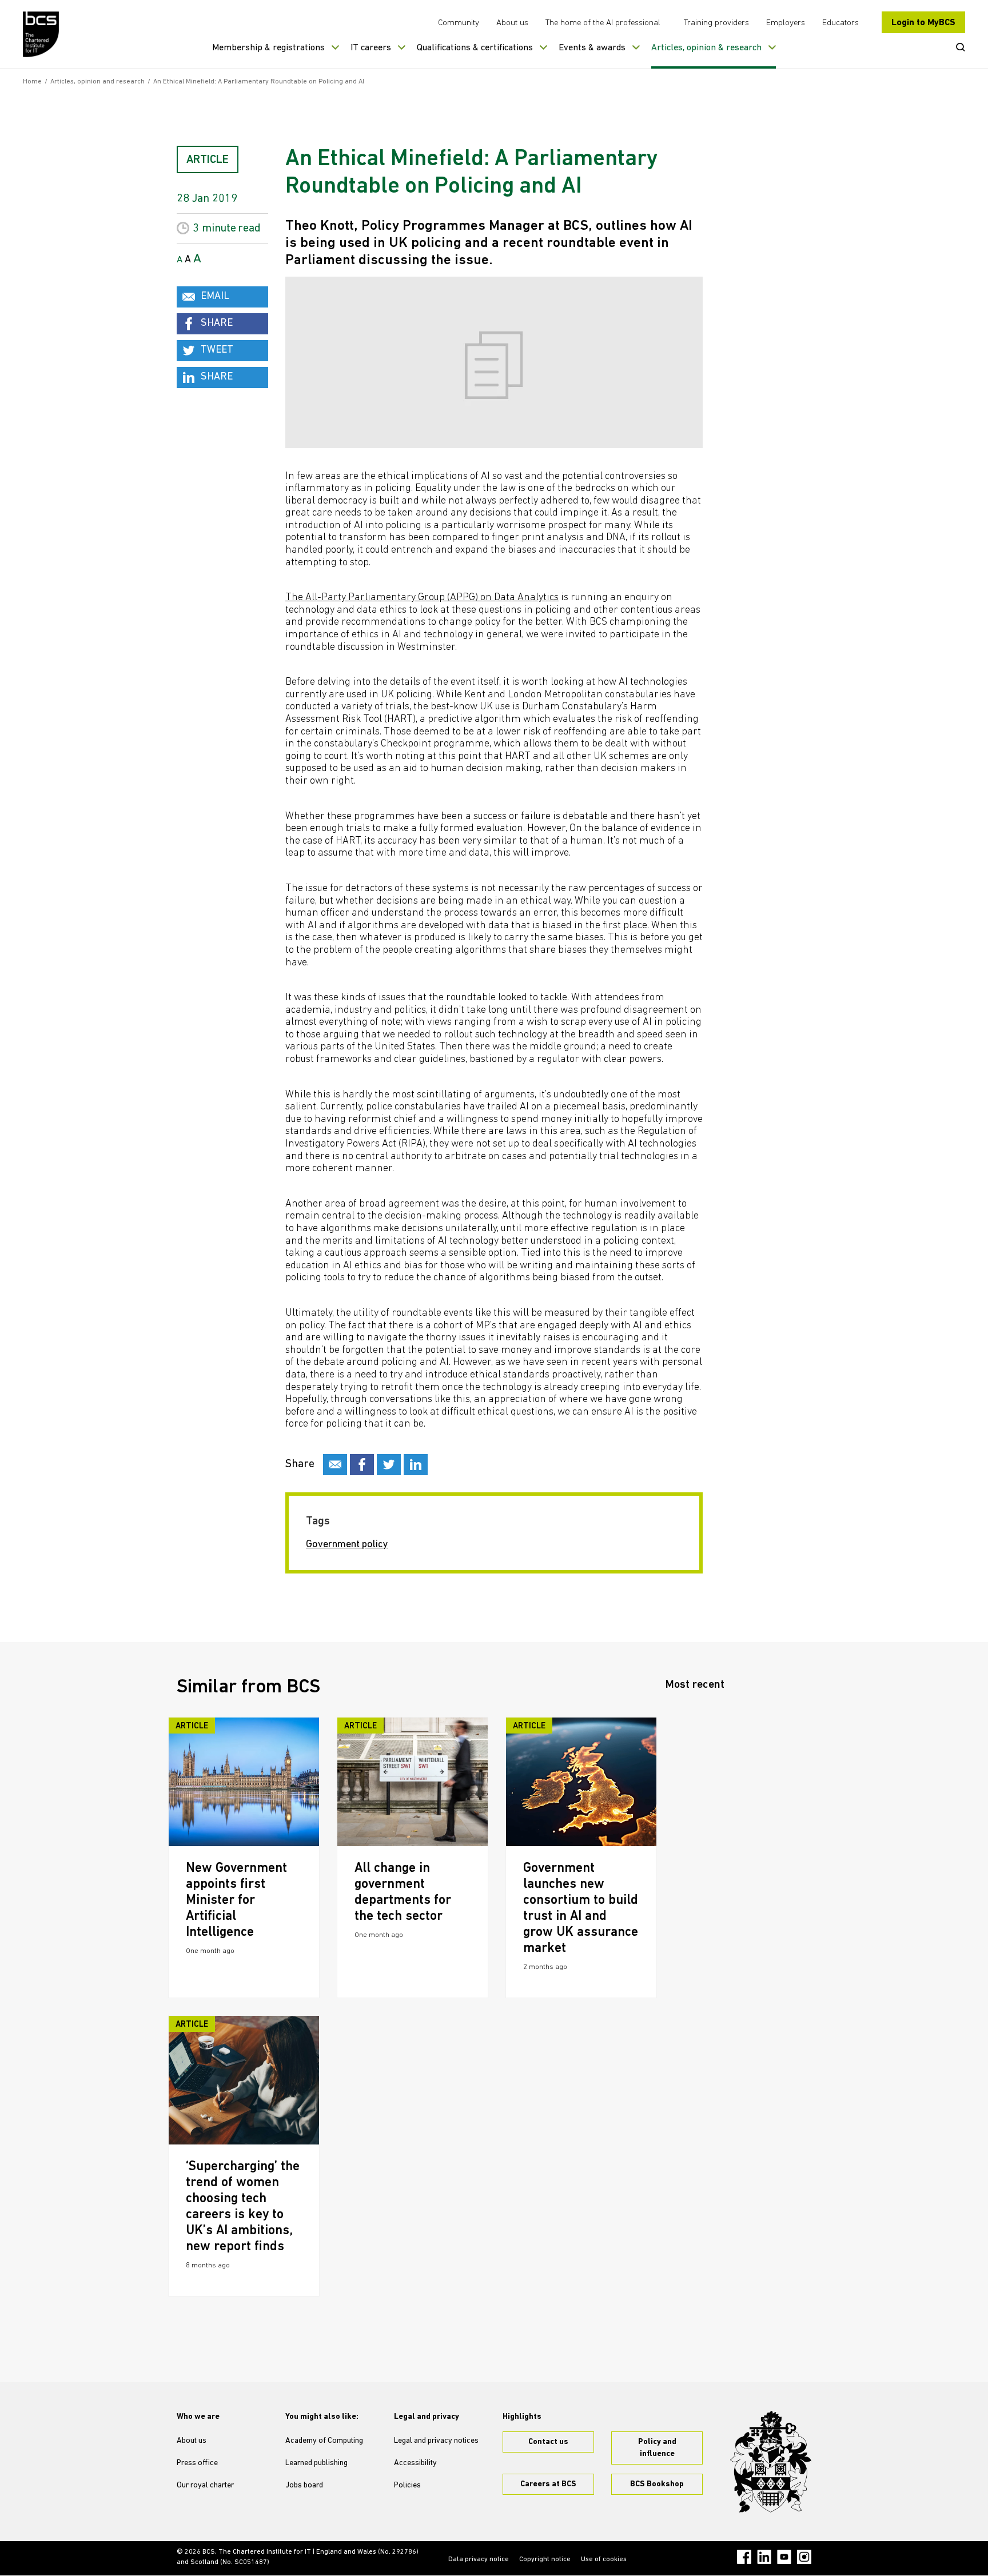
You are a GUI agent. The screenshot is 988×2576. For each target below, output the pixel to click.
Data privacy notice (479, 2559)
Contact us (548, 2442)
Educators (840, 23)
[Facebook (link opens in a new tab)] (744, 2557)
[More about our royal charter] (771, 2462)
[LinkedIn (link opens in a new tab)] (764, 2557)
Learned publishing (316, 2463)
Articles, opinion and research (97, 82)
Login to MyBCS (923, 23)
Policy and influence (657, 2448)
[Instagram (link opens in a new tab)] (804, 2557)
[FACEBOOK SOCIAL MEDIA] (362, 1465)
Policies (407, 2485)
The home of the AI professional (603, 23)
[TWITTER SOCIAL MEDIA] (389, 1465)
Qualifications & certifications (475, 48)
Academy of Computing (324, 2441)
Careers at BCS (548, 2484)
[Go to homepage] (41, 34)
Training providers (716, 23)
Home (32, 82)
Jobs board (304, 2485)
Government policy (347, 1545)
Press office (197, 2463)
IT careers (371, 48)
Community (459, 23)
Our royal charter (205, 2485)
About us (512, 23)
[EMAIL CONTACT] (335, 1465)
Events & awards (592, 48)
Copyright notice (545, 2559)
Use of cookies (604, 2559)
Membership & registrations (268, 48)
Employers (786, 23)
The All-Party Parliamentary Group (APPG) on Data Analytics (422, 598)
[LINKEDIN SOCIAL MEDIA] (416, 1465)
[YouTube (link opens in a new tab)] (784, 2557)
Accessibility (415, 2463)
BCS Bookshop (657, 2484)
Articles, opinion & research (706, 48)
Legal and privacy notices (436, 2441)
